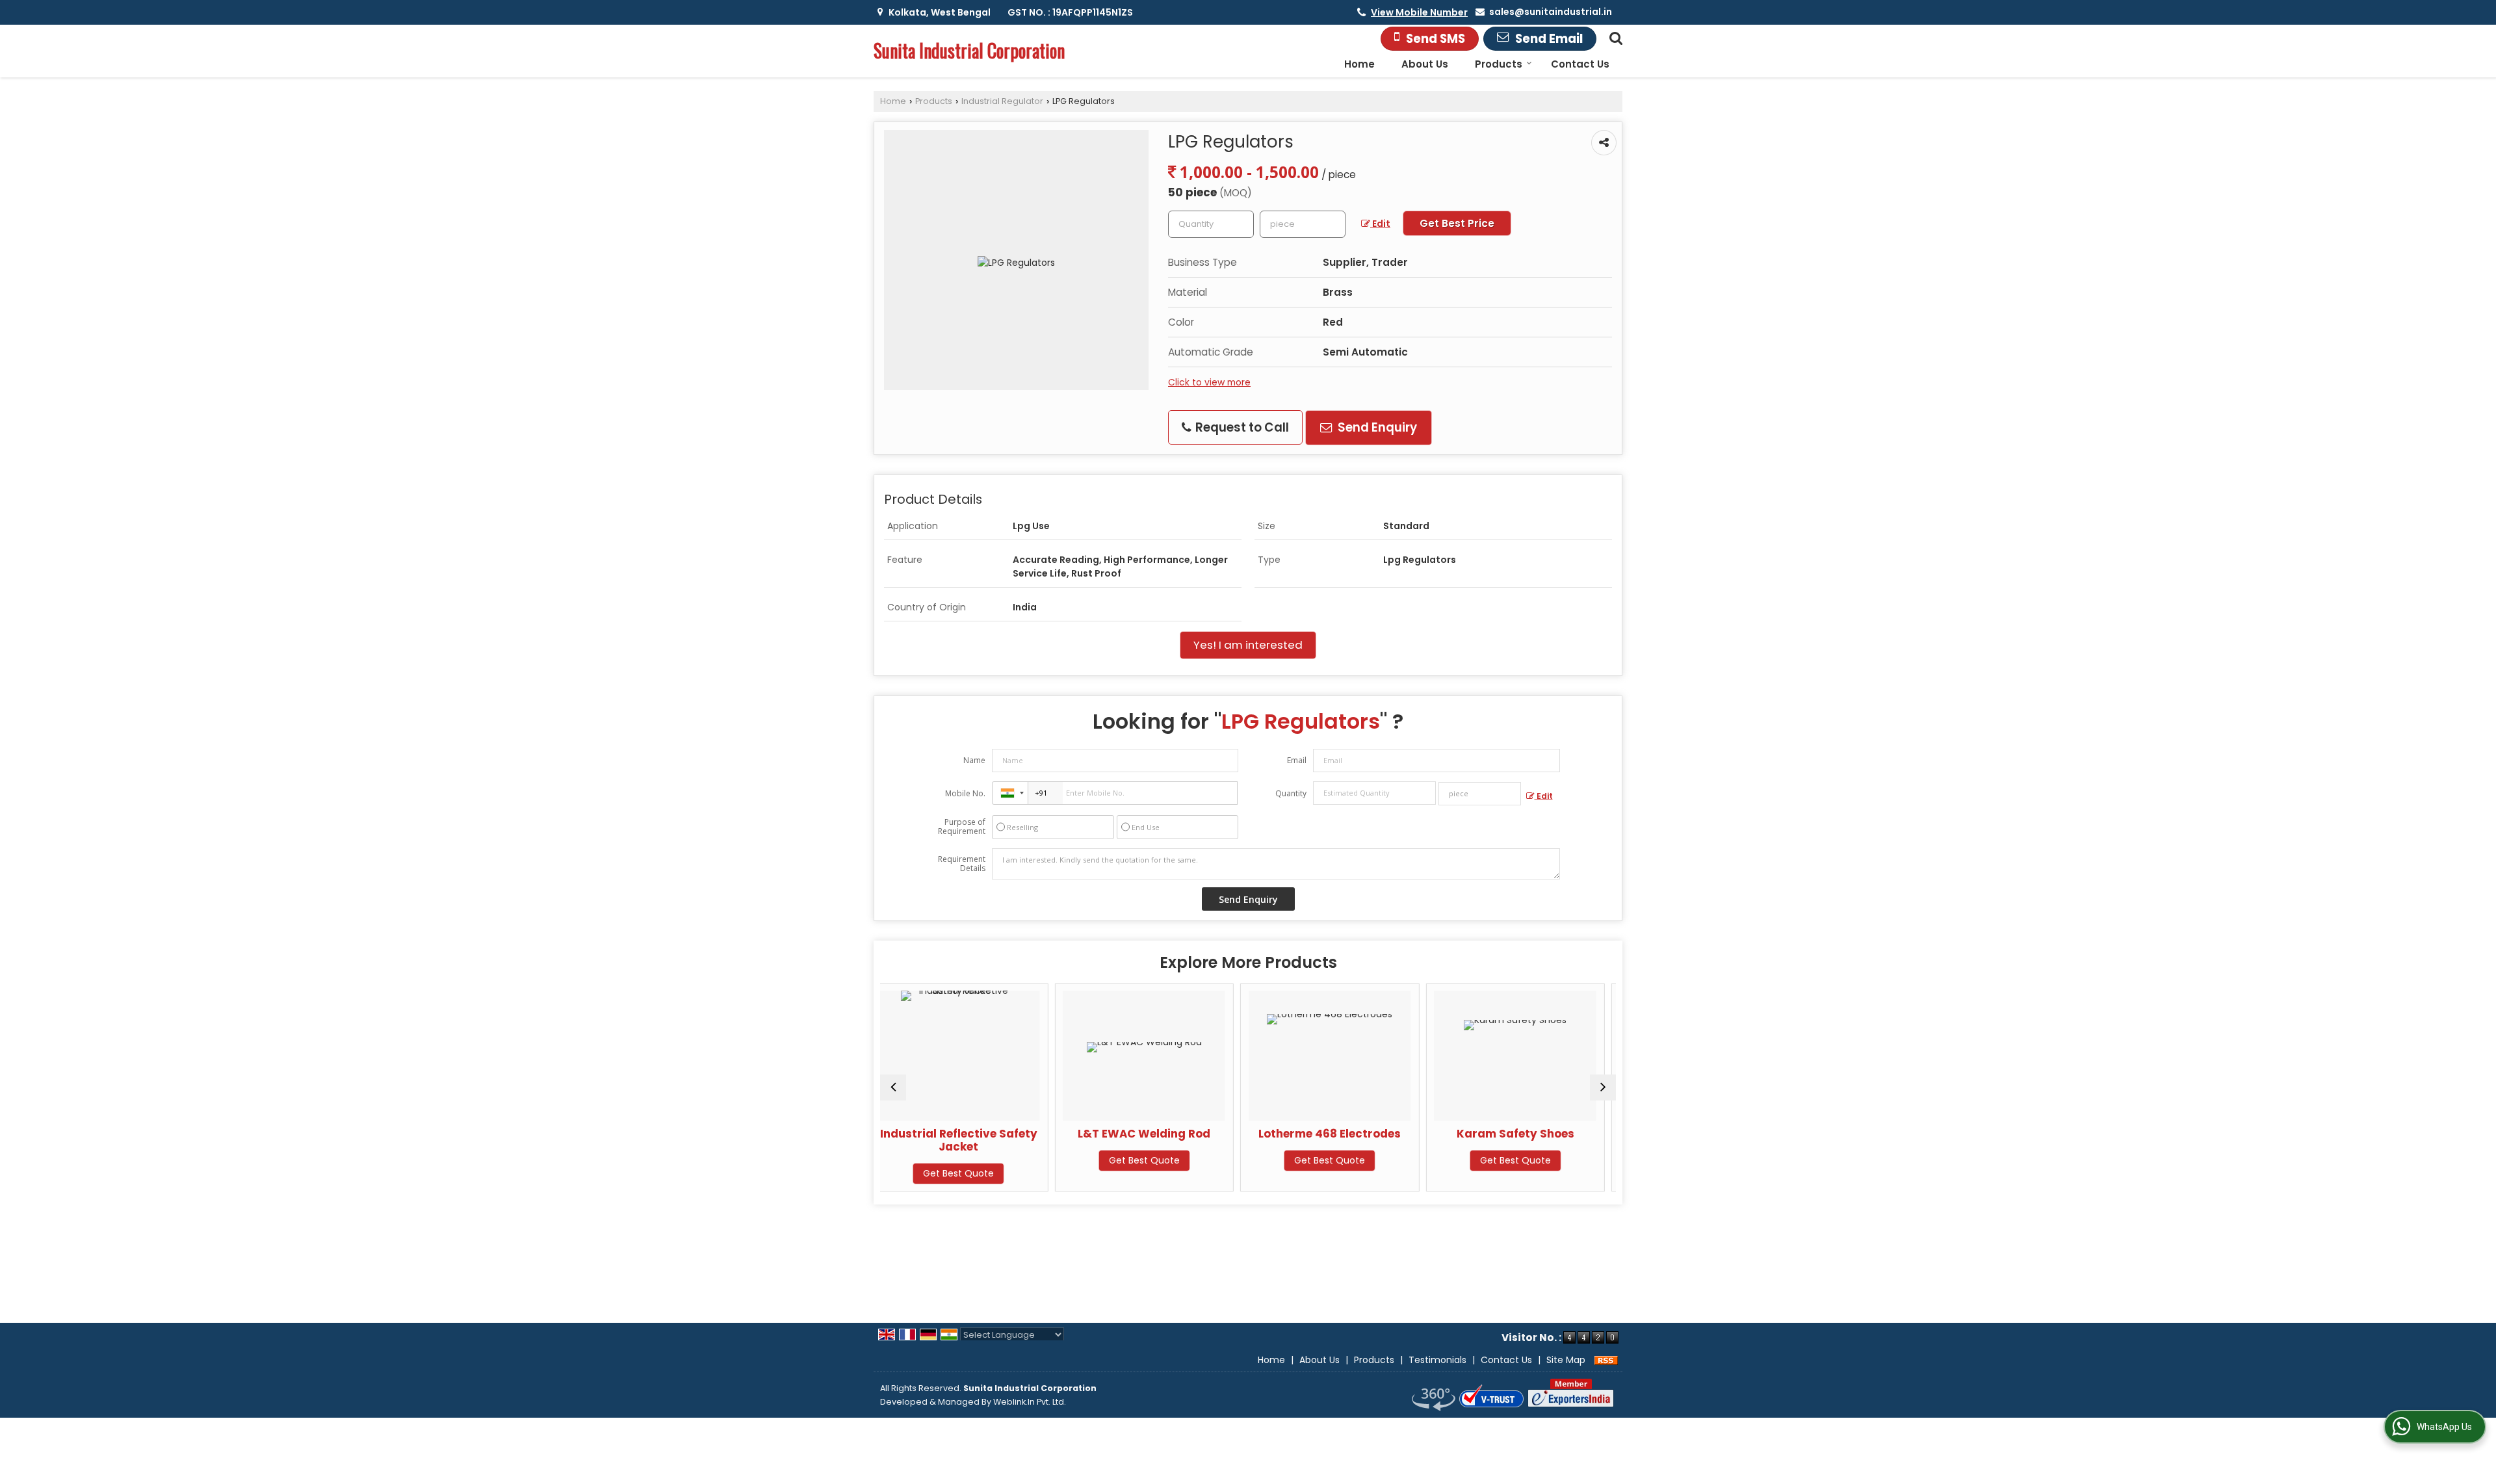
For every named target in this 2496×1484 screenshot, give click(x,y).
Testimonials (1437, 1360)
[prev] (893, 1087)
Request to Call (1241, 427)
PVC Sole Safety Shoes (1527, 1134)
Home (1359, 64)
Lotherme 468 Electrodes (1156, 1134)
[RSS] (1606, 1360)
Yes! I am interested (1248, 645)
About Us (1425, 64)
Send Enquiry (1376, 427)
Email (1297, 760)
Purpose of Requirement (962, 827)
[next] (1603, 1087)
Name (974, 760)
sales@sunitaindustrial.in (1551, 12)
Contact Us (1580, 64)
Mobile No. (965, 793)
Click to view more (1209, 382)
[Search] (1614, 37)
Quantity (1291, 793)
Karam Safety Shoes (1341, 1134)
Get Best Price (1457, 223)
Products (1499, 64)
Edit (1380, 224)
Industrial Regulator (1002, 101)
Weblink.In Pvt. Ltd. (1030, 1402)
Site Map (1566, 1360)
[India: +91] (1010, 793)
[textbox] (1303, 224)
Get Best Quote (970, 1160)
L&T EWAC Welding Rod (970, 1134)
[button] (1419, 12)
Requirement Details (962, 864)
